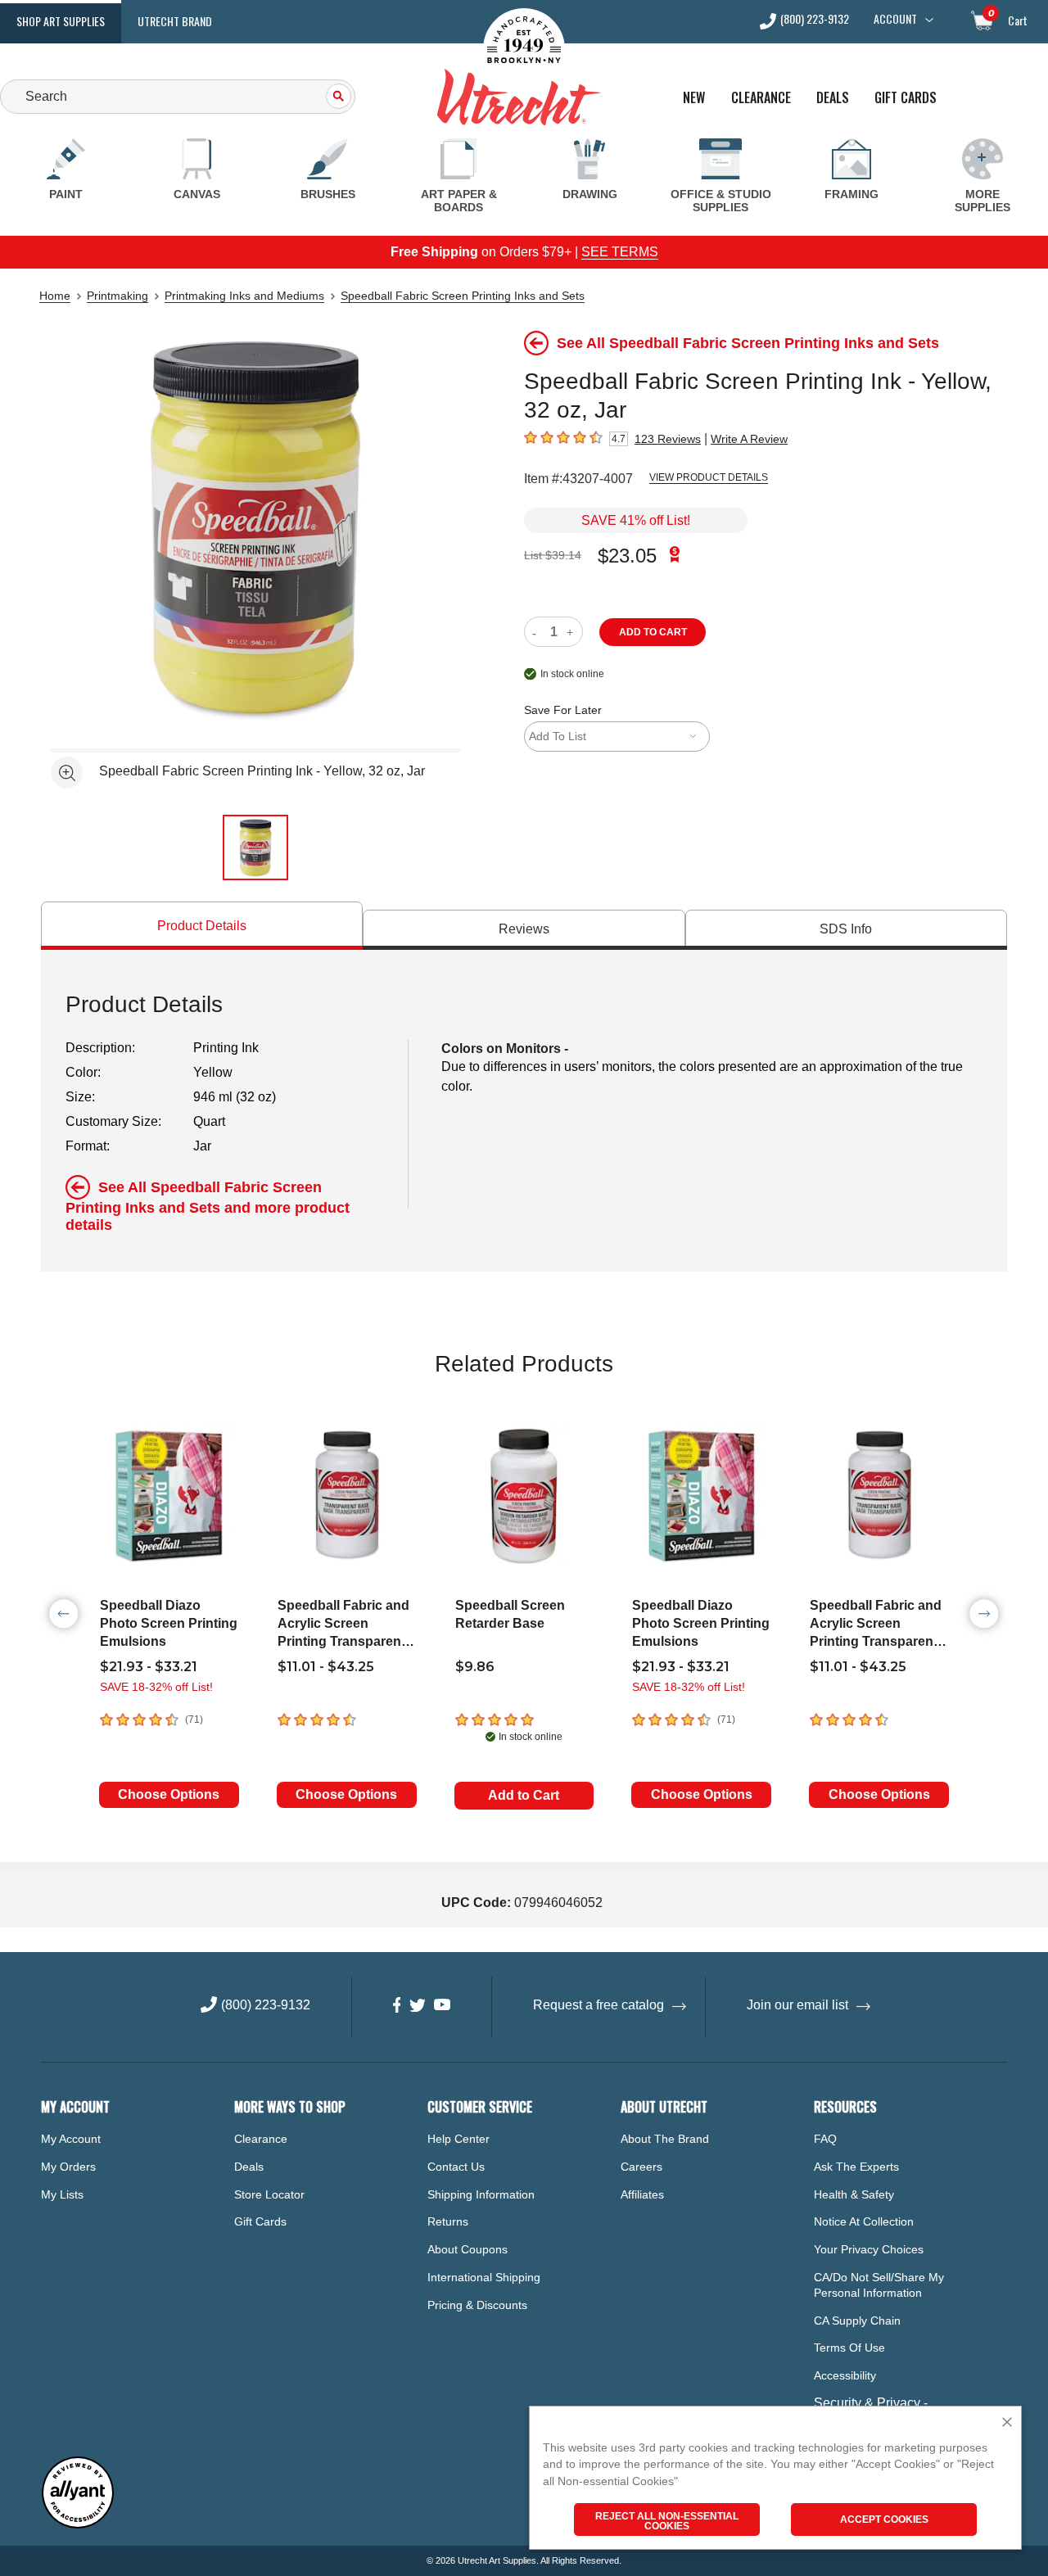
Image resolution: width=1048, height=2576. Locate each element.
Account (895, 19)
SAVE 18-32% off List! (156, 1687)
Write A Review (749, 439)
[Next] (984, 1614)
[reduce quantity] (538, 632)
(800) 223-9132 (815, 20)
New (694, 98)
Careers (641, 2167)
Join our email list (797, 2005)
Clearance (761, 98)
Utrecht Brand (175, 21)
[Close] (1007, 2423)
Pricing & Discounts (477, 2305)
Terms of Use (849, 2348)
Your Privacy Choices (869, 2249)
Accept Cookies (884, 2520)
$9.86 (475, 1667)
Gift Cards (906, 98)
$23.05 (627, 556)
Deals (833, 98)
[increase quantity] (572, 632)
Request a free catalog (599, 2005)
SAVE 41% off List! (636, 520)
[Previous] (64, 1614)
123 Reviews (668, 439)
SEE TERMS (620, 252)
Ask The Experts (856, 2167)
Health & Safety (854, 2194)
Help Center (458, 2139)
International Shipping (484, 2277)
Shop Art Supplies (61, 21)
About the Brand (665, 2139)
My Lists (62, 2194)
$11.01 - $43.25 (326, 1667)
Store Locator (269, 2194)
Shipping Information (481, 2194)
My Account (71, 2139)
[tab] (202, 926)
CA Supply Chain (857, 2321)
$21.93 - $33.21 (149, 1667)
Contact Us (456, 2167)
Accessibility (845, 2375)
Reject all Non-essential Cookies (667, 2521)
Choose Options (169, 1794)
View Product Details (709, 477)
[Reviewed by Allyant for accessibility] (78, 2525)
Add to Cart (524, 1795)
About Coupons (468, 2249)
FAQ (825, 2139)
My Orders (68, 2167)
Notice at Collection (864, 2221)
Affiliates (642, 2194)
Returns (448, 2221)
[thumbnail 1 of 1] (255, 847)
